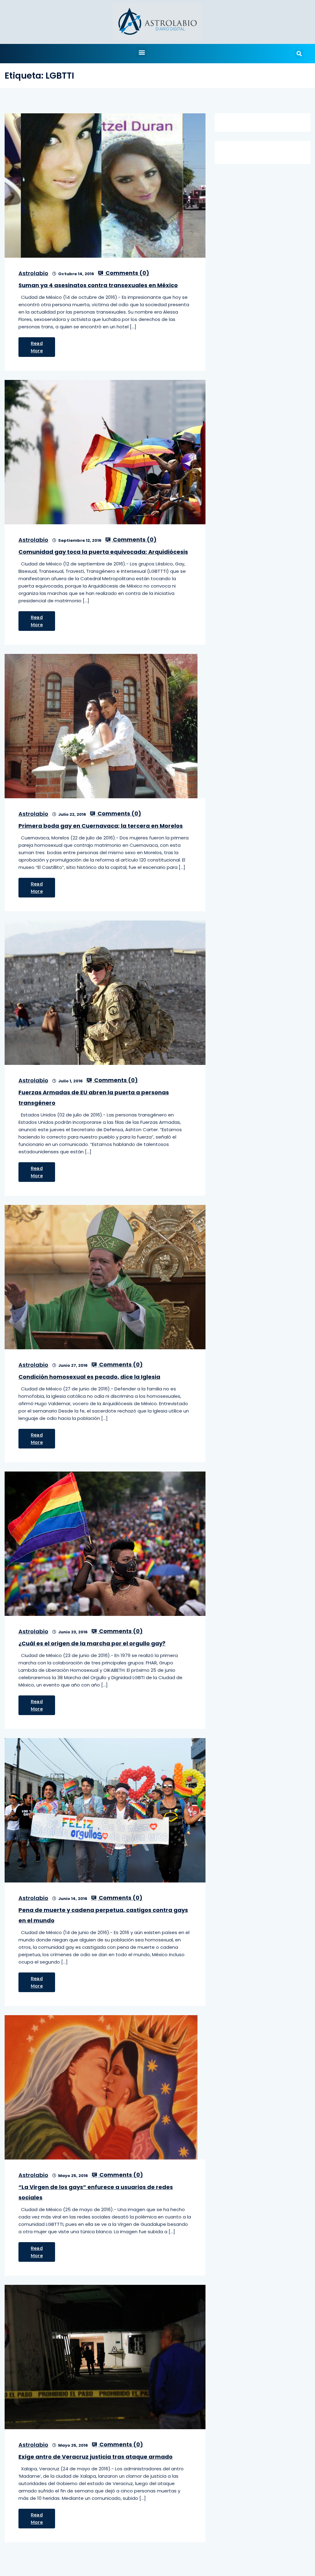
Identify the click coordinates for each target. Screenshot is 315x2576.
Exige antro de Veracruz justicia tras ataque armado (96, 2457)
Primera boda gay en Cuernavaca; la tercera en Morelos (101, 826)
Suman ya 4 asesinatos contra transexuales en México (98, 285)
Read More (37, 347)
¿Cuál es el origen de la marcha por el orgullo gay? (92, 1643)
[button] (142, 52)
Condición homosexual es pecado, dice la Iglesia (89, 1377)
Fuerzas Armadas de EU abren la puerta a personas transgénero (94, 1098)
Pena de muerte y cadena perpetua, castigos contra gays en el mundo (103, 1915)
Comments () (127, 273)
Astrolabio (33, 273)
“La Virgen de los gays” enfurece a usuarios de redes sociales (96, 2192)
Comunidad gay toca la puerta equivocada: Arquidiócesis (103, 552)
